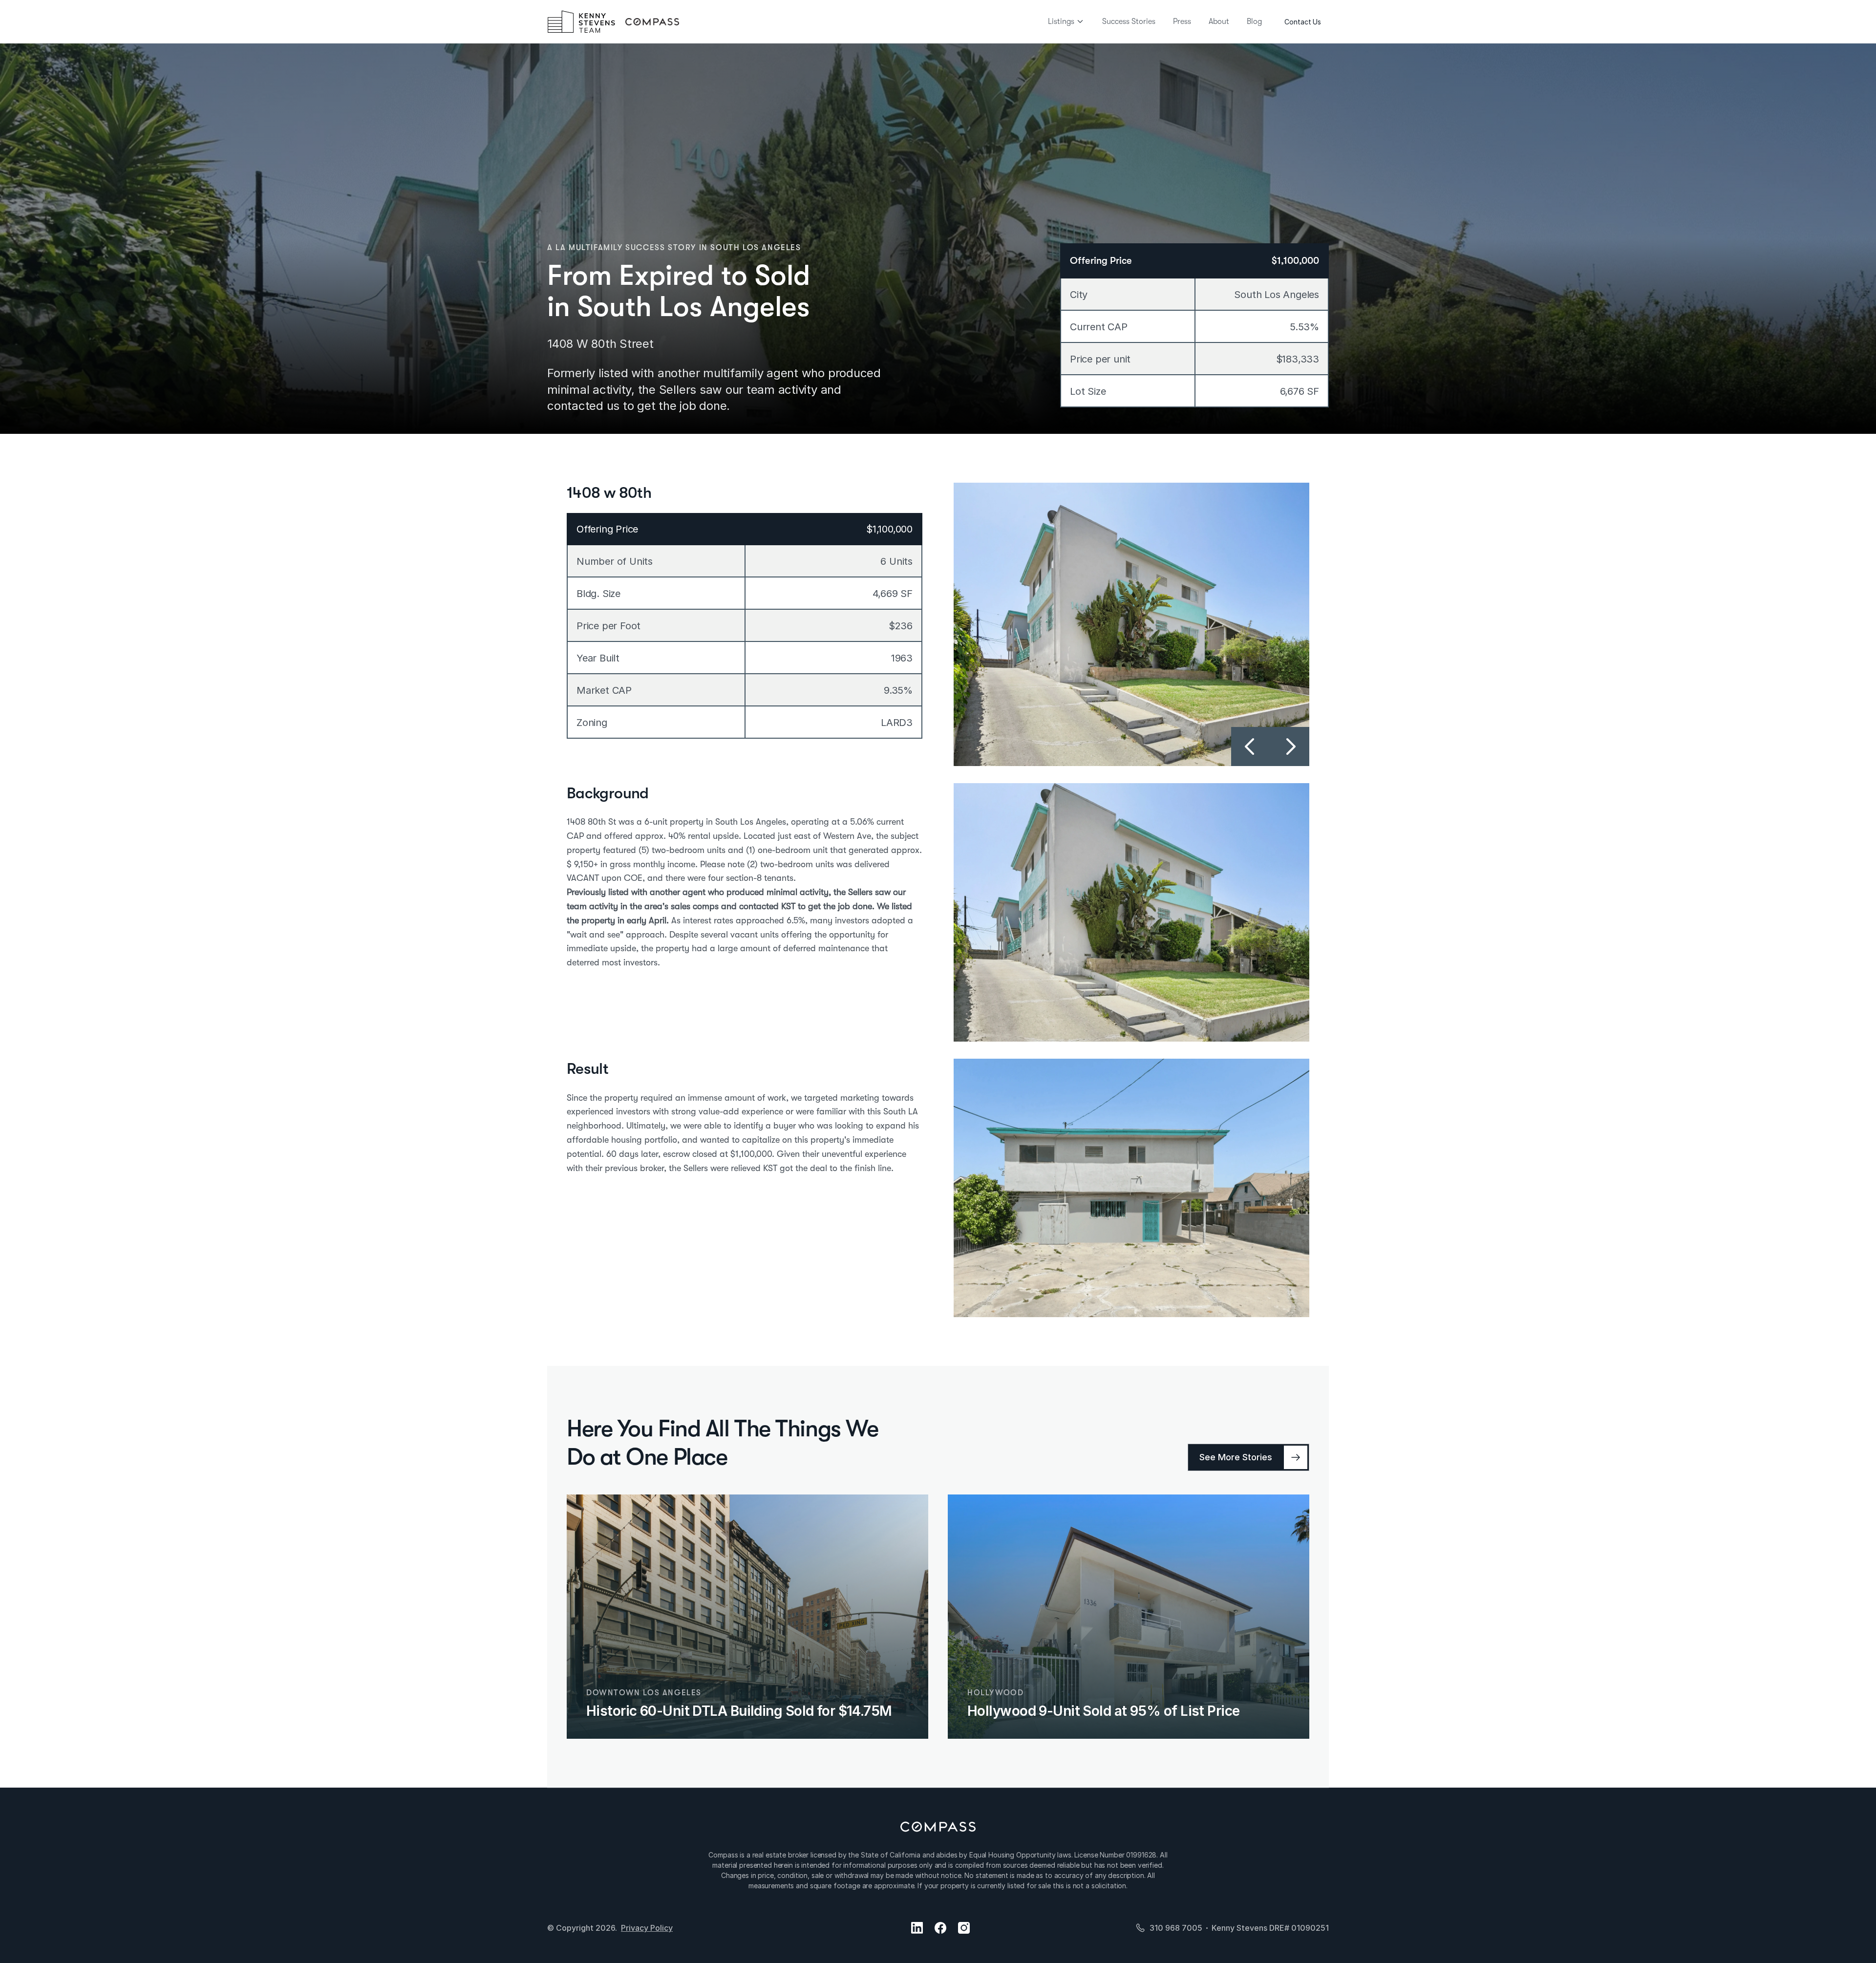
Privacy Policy (647, 1928)
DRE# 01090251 (1299, 1928)
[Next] (1290, 747)
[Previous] (1251, 747)
